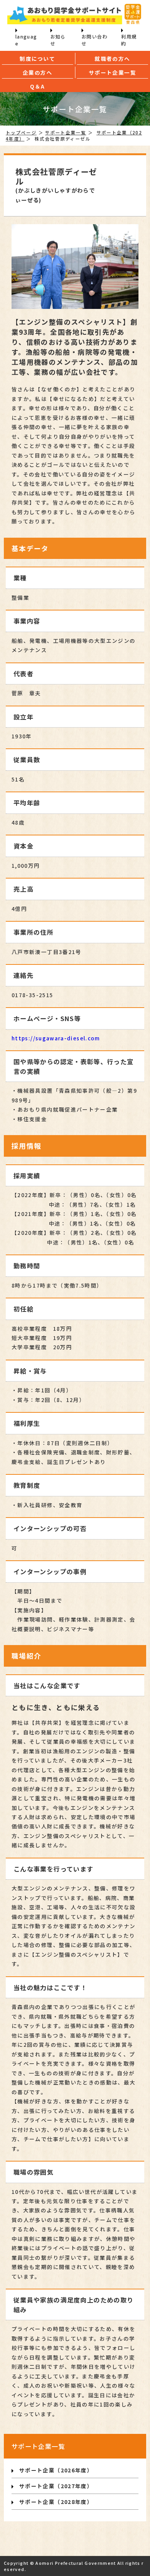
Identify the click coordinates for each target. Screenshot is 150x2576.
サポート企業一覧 (66, 132)
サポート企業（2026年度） (56, 2470)
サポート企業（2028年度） (56, 2502)
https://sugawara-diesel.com (56, 1038)
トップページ (21, 132)
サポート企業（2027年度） (56, 2486)
